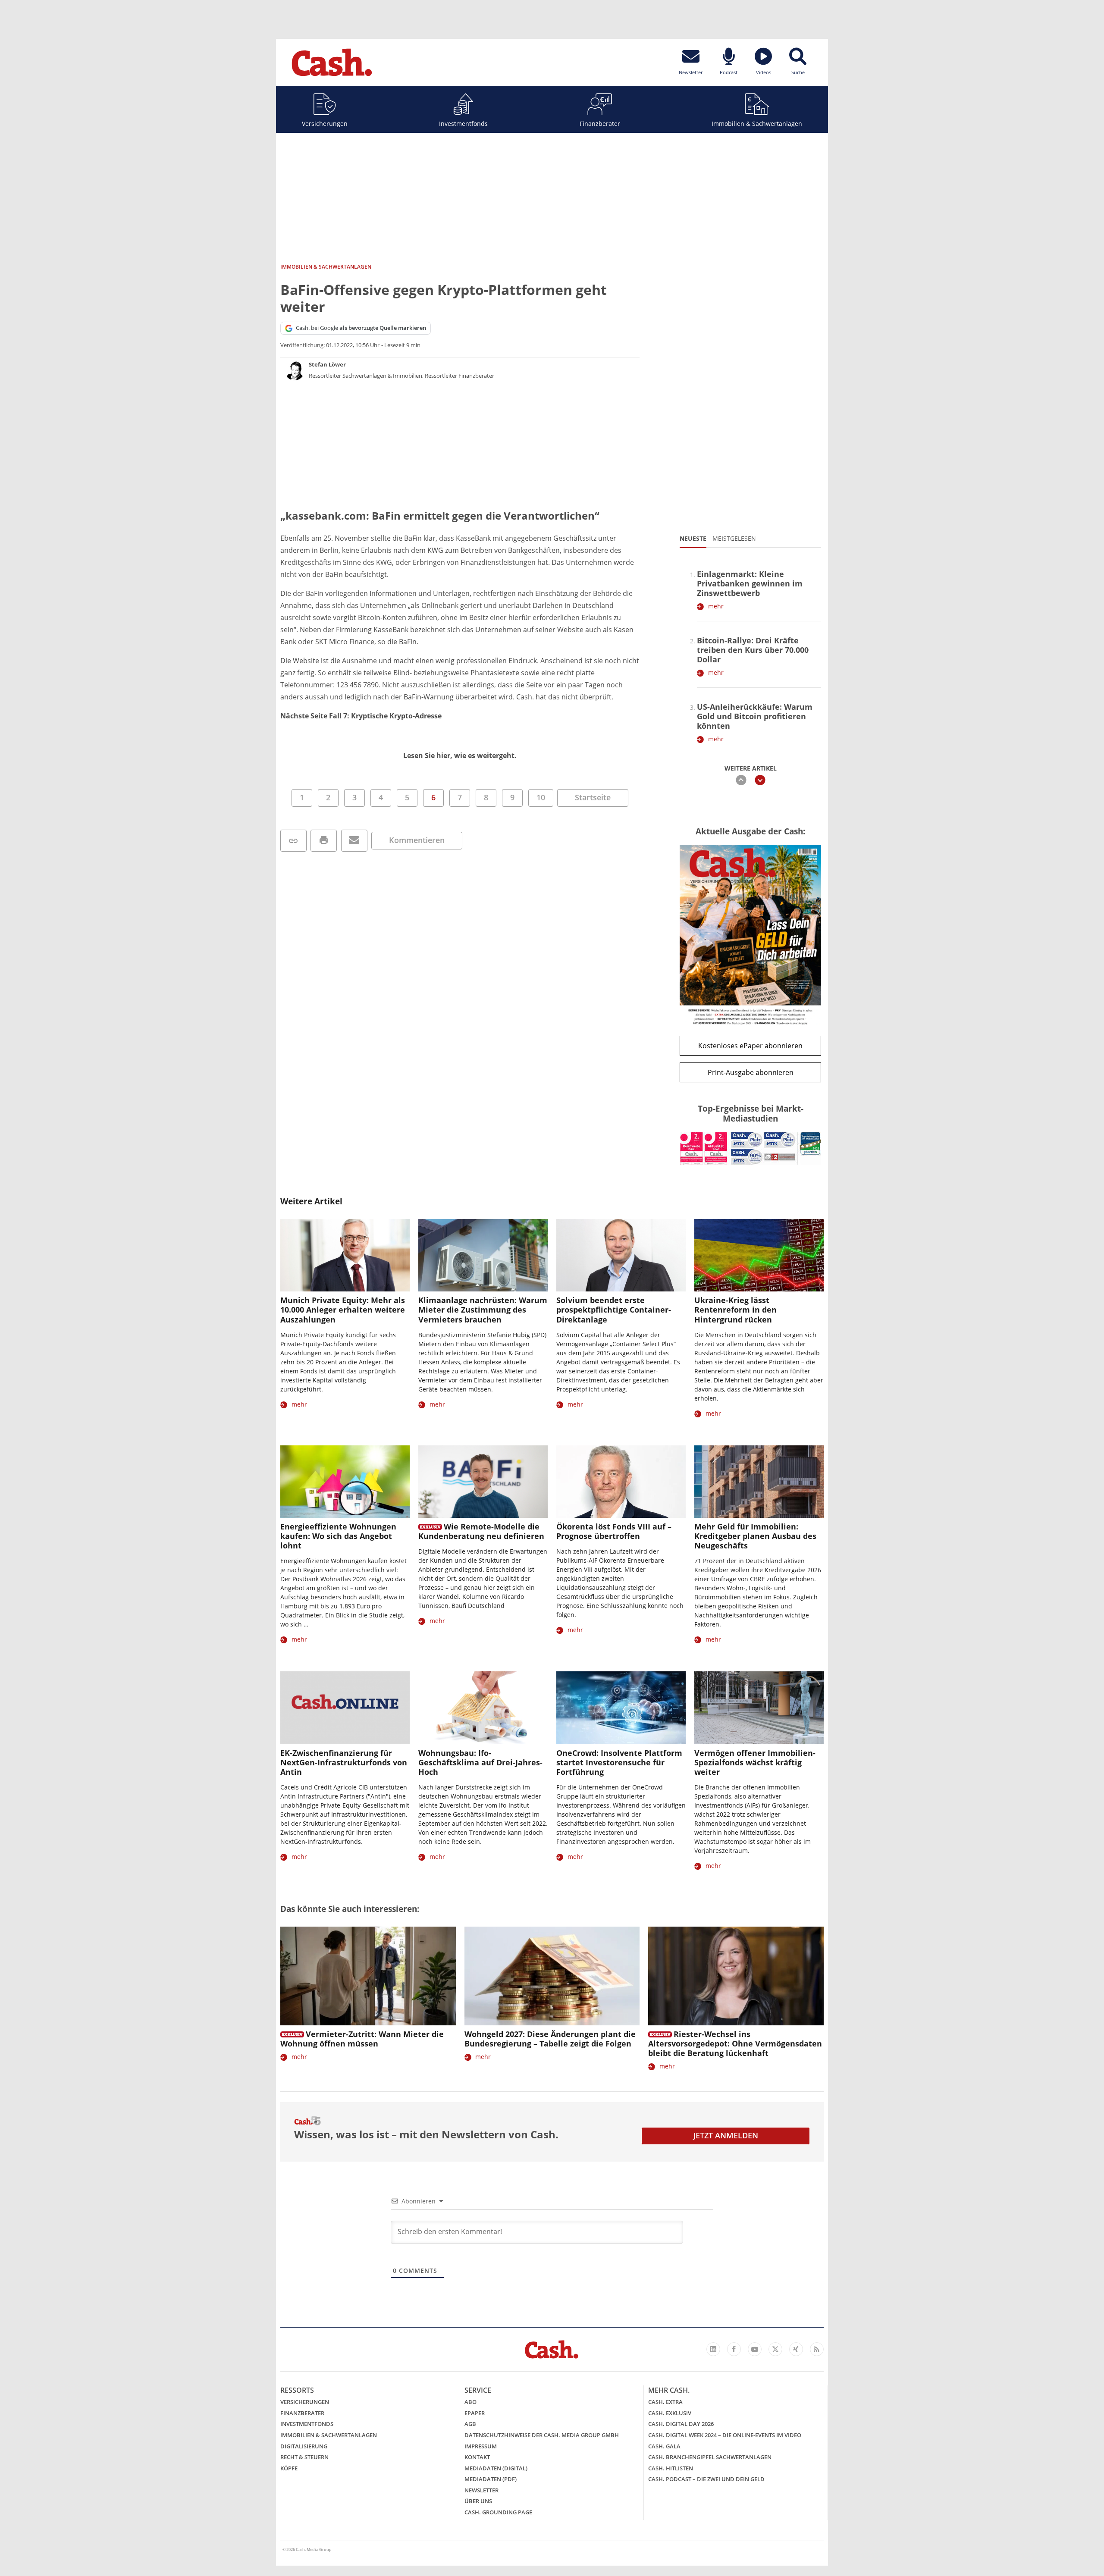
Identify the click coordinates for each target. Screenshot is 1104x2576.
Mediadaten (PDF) (491, 2479)
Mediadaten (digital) (496, 2468)
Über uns (478, 2501)
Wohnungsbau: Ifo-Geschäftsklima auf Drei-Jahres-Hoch (480, 1762)
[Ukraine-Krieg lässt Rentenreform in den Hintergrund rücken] (759, 1255)
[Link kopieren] (293, 841)
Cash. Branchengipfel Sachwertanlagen (710, 2457)
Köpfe (289, 2468)
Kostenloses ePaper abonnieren (750, 1046)
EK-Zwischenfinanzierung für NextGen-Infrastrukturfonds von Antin (344, 1762)
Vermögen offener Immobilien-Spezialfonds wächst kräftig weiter (755, 1762)
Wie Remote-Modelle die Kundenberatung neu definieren (481, 1531)
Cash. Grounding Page (498, 2512)
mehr (716, 606)
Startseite (593, 797)
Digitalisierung (304, 2446)
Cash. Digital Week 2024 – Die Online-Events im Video (725, 2435)
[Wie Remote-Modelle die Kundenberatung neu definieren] (483, 1482)
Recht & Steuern (304, 2457)
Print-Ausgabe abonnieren (751, 1072)
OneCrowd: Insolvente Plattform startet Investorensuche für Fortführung (619, 1762)
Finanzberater (600, 124)
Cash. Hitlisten (671, 2468)
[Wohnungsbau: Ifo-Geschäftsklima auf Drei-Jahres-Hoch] (483, 1708)
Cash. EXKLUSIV (670, 2413)
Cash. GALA (664, 2446)
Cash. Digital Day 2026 (681, 2424)
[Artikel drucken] (324, 841)
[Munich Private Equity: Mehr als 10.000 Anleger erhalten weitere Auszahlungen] (345, 1255)
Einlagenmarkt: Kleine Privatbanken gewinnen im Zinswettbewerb (750, 583)
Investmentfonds (463, 124)
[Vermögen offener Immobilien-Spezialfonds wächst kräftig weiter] (759, 1708)
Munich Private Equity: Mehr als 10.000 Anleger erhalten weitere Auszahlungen (343, 1310)
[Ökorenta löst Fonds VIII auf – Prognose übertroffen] (621, 1482)
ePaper (475, 2413)
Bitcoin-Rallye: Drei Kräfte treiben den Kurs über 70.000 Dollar (753, 650)
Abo (470, 2402)
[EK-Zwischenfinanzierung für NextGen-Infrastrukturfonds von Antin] (345, 1708)
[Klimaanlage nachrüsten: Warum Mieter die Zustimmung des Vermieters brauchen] (483, 1255)
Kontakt (477, 2457)
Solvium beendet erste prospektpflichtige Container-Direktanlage (614, 1310)
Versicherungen (325, 124)
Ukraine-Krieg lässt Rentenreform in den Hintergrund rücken (735, 1310)
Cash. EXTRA (665, 2402)
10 (541, 797)
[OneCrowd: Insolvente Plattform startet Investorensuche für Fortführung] (621, 1708)
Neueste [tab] (693, 538)
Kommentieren (417, 840)
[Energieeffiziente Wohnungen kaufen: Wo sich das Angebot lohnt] (345, 1482)
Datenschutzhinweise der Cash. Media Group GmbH (542, 2435)
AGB (470, 2424)
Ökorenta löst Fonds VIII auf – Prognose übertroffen (614, 1531)
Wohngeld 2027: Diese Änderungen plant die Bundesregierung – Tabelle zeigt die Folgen (550, 2039)
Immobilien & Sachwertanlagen (757, 124)
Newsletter (481, 2490)
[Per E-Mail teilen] (354, 841)
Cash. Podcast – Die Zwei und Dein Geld (706, 2479)
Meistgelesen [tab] (734, 538)
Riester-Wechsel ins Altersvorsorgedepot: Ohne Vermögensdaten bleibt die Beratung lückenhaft (735, 2043)
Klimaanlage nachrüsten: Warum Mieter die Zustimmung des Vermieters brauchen (483, 1310)
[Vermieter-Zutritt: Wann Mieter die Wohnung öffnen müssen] (368, 1976)
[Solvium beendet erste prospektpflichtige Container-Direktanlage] (621, 1255)
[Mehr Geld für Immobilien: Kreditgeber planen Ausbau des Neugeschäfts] (759, 1482)
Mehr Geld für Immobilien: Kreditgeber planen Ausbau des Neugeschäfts (755, 1536)
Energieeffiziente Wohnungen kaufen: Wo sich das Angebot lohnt (338, 1536)
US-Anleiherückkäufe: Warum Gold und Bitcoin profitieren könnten (755, 716)
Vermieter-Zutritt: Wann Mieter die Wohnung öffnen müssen (362, 2039)
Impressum (481, 2446)
